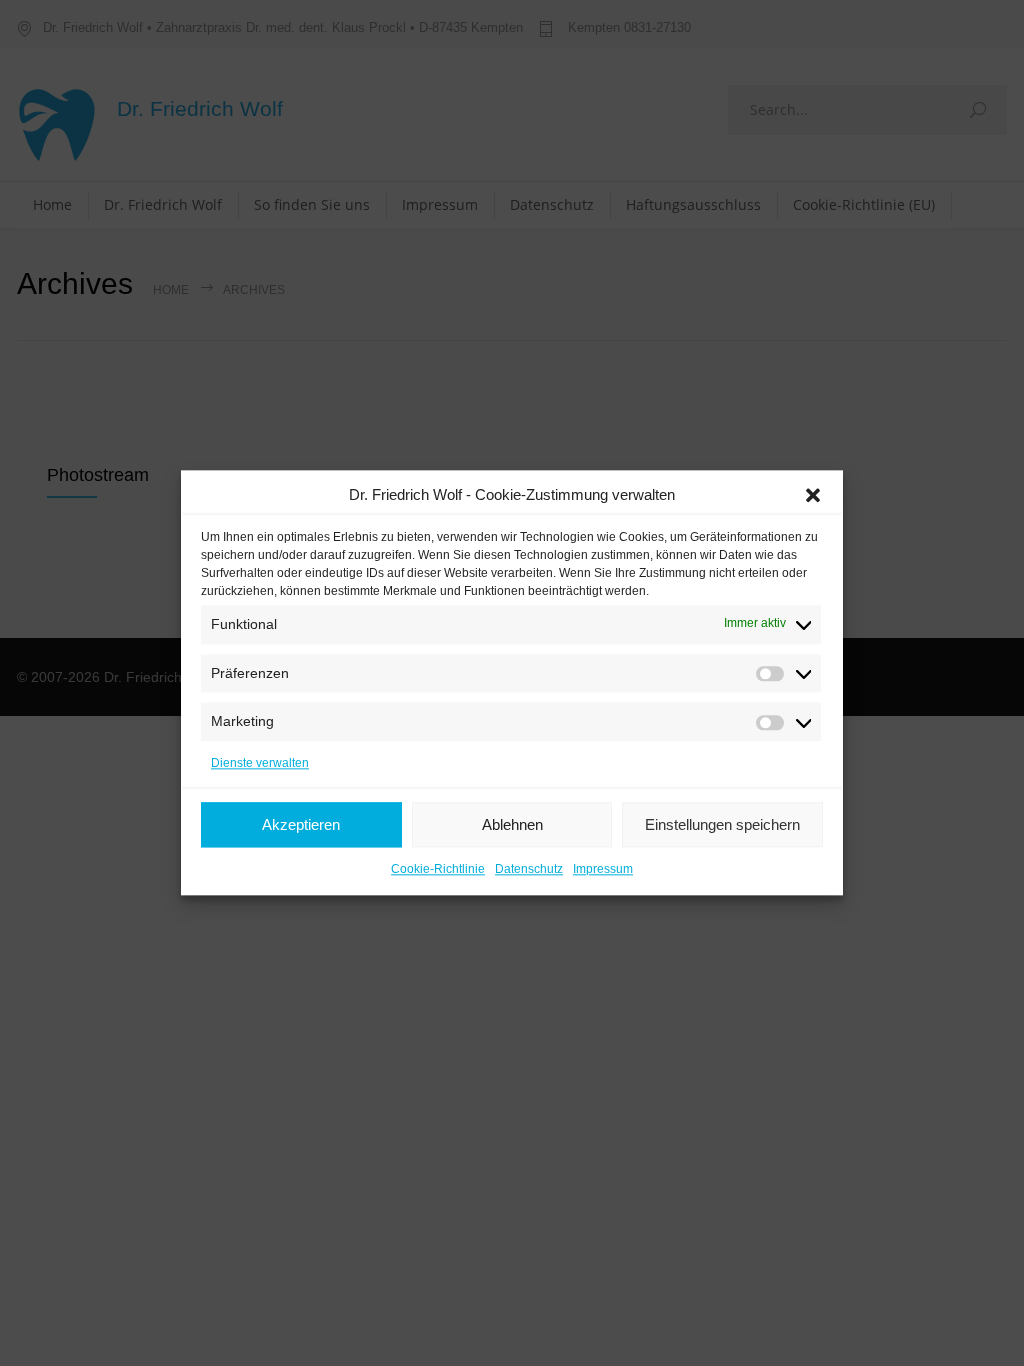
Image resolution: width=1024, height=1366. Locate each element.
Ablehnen (512, 824)
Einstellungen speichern (722, 824)
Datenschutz (529, 869)
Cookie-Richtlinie (438, 869)
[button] (813, 495)
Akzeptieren (301, 824)
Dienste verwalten (260, 763)
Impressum (603, 869)
